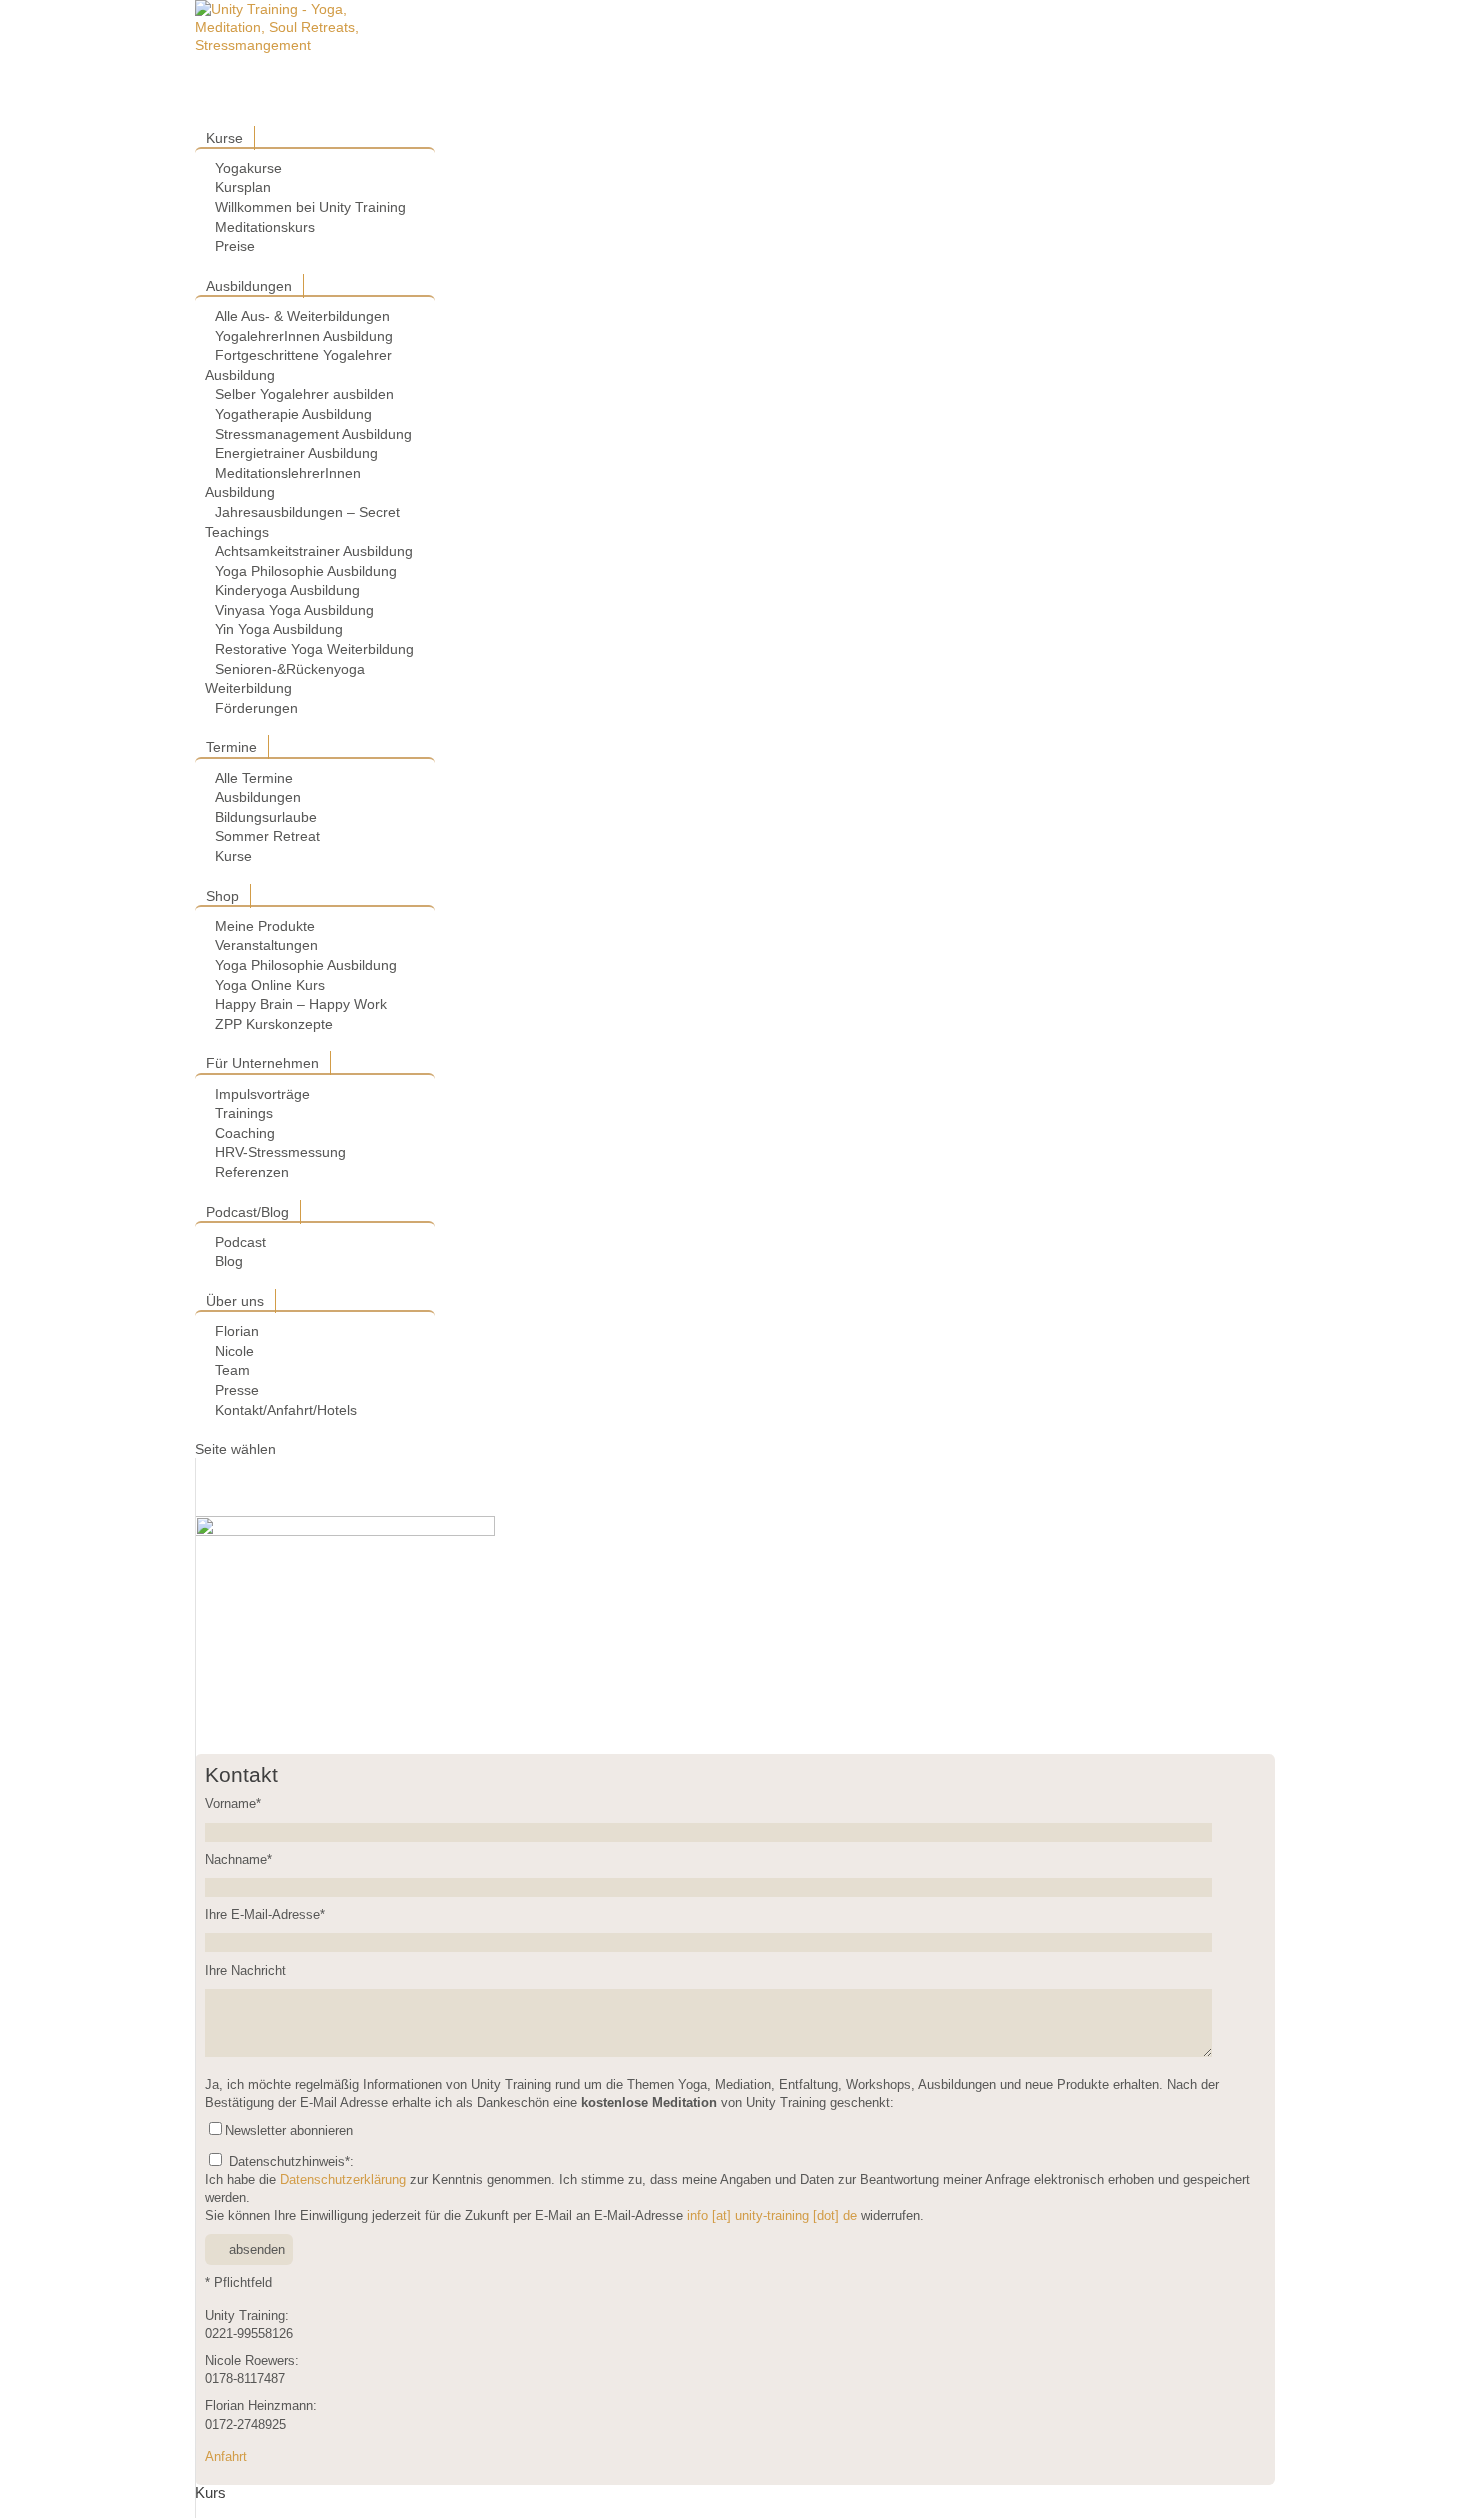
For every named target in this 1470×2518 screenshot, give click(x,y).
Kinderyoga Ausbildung (287, 590)
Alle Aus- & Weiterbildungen (302, 316)
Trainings (244, 1113)
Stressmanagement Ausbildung (313, 434)
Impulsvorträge (262, 1094)
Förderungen (256, 708)
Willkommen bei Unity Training (310, 207)
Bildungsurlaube (266, 817)
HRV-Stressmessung (280, 1152)
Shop (222, 896)
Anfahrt (226, 2457)
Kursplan (243, 187)
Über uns (235, 1301)
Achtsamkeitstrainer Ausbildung (314, 551)
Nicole (234, 1351)
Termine (231, 747)
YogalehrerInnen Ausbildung (304, 336)
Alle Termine (254, 778)
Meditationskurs (265, 227)
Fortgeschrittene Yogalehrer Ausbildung (298, 365)
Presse (237, 1390)
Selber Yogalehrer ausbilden (304, 394)
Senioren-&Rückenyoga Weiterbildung (285, 679)
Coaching (245, 1133)
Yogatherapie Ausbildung (293, 414)
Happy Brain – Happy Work (301, 1004)
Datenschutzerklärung (343, 2180)
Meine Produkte (265, 926)
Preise (235, 246)
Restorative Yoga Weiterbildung (314, 649)
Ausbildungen (249, 286)
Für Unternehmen (262, 1063)
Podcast (240, 1242)
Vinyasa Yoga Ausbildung (294, 610)
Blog (229, 1261)
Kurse (224, 138)
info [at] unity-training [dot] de (772, 2216)
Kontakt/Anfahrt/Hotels (286, 1410)
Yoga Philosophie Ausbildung (306, 571)
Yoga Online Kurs (270, 985)
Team (232, 1370)
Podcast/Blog (247, 1212)
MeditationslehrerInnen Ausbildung (283, 483)
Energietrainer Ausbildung (296, 453)
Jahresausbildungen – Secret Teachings (302, 522)
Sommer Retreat (267, 836)
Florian (237, 1331)
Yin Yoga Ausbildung (279, 629)
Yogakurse (248, 168)
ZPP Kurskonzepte (274, 1024)
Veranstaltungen (266, 945)
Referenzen (252, 1172)
